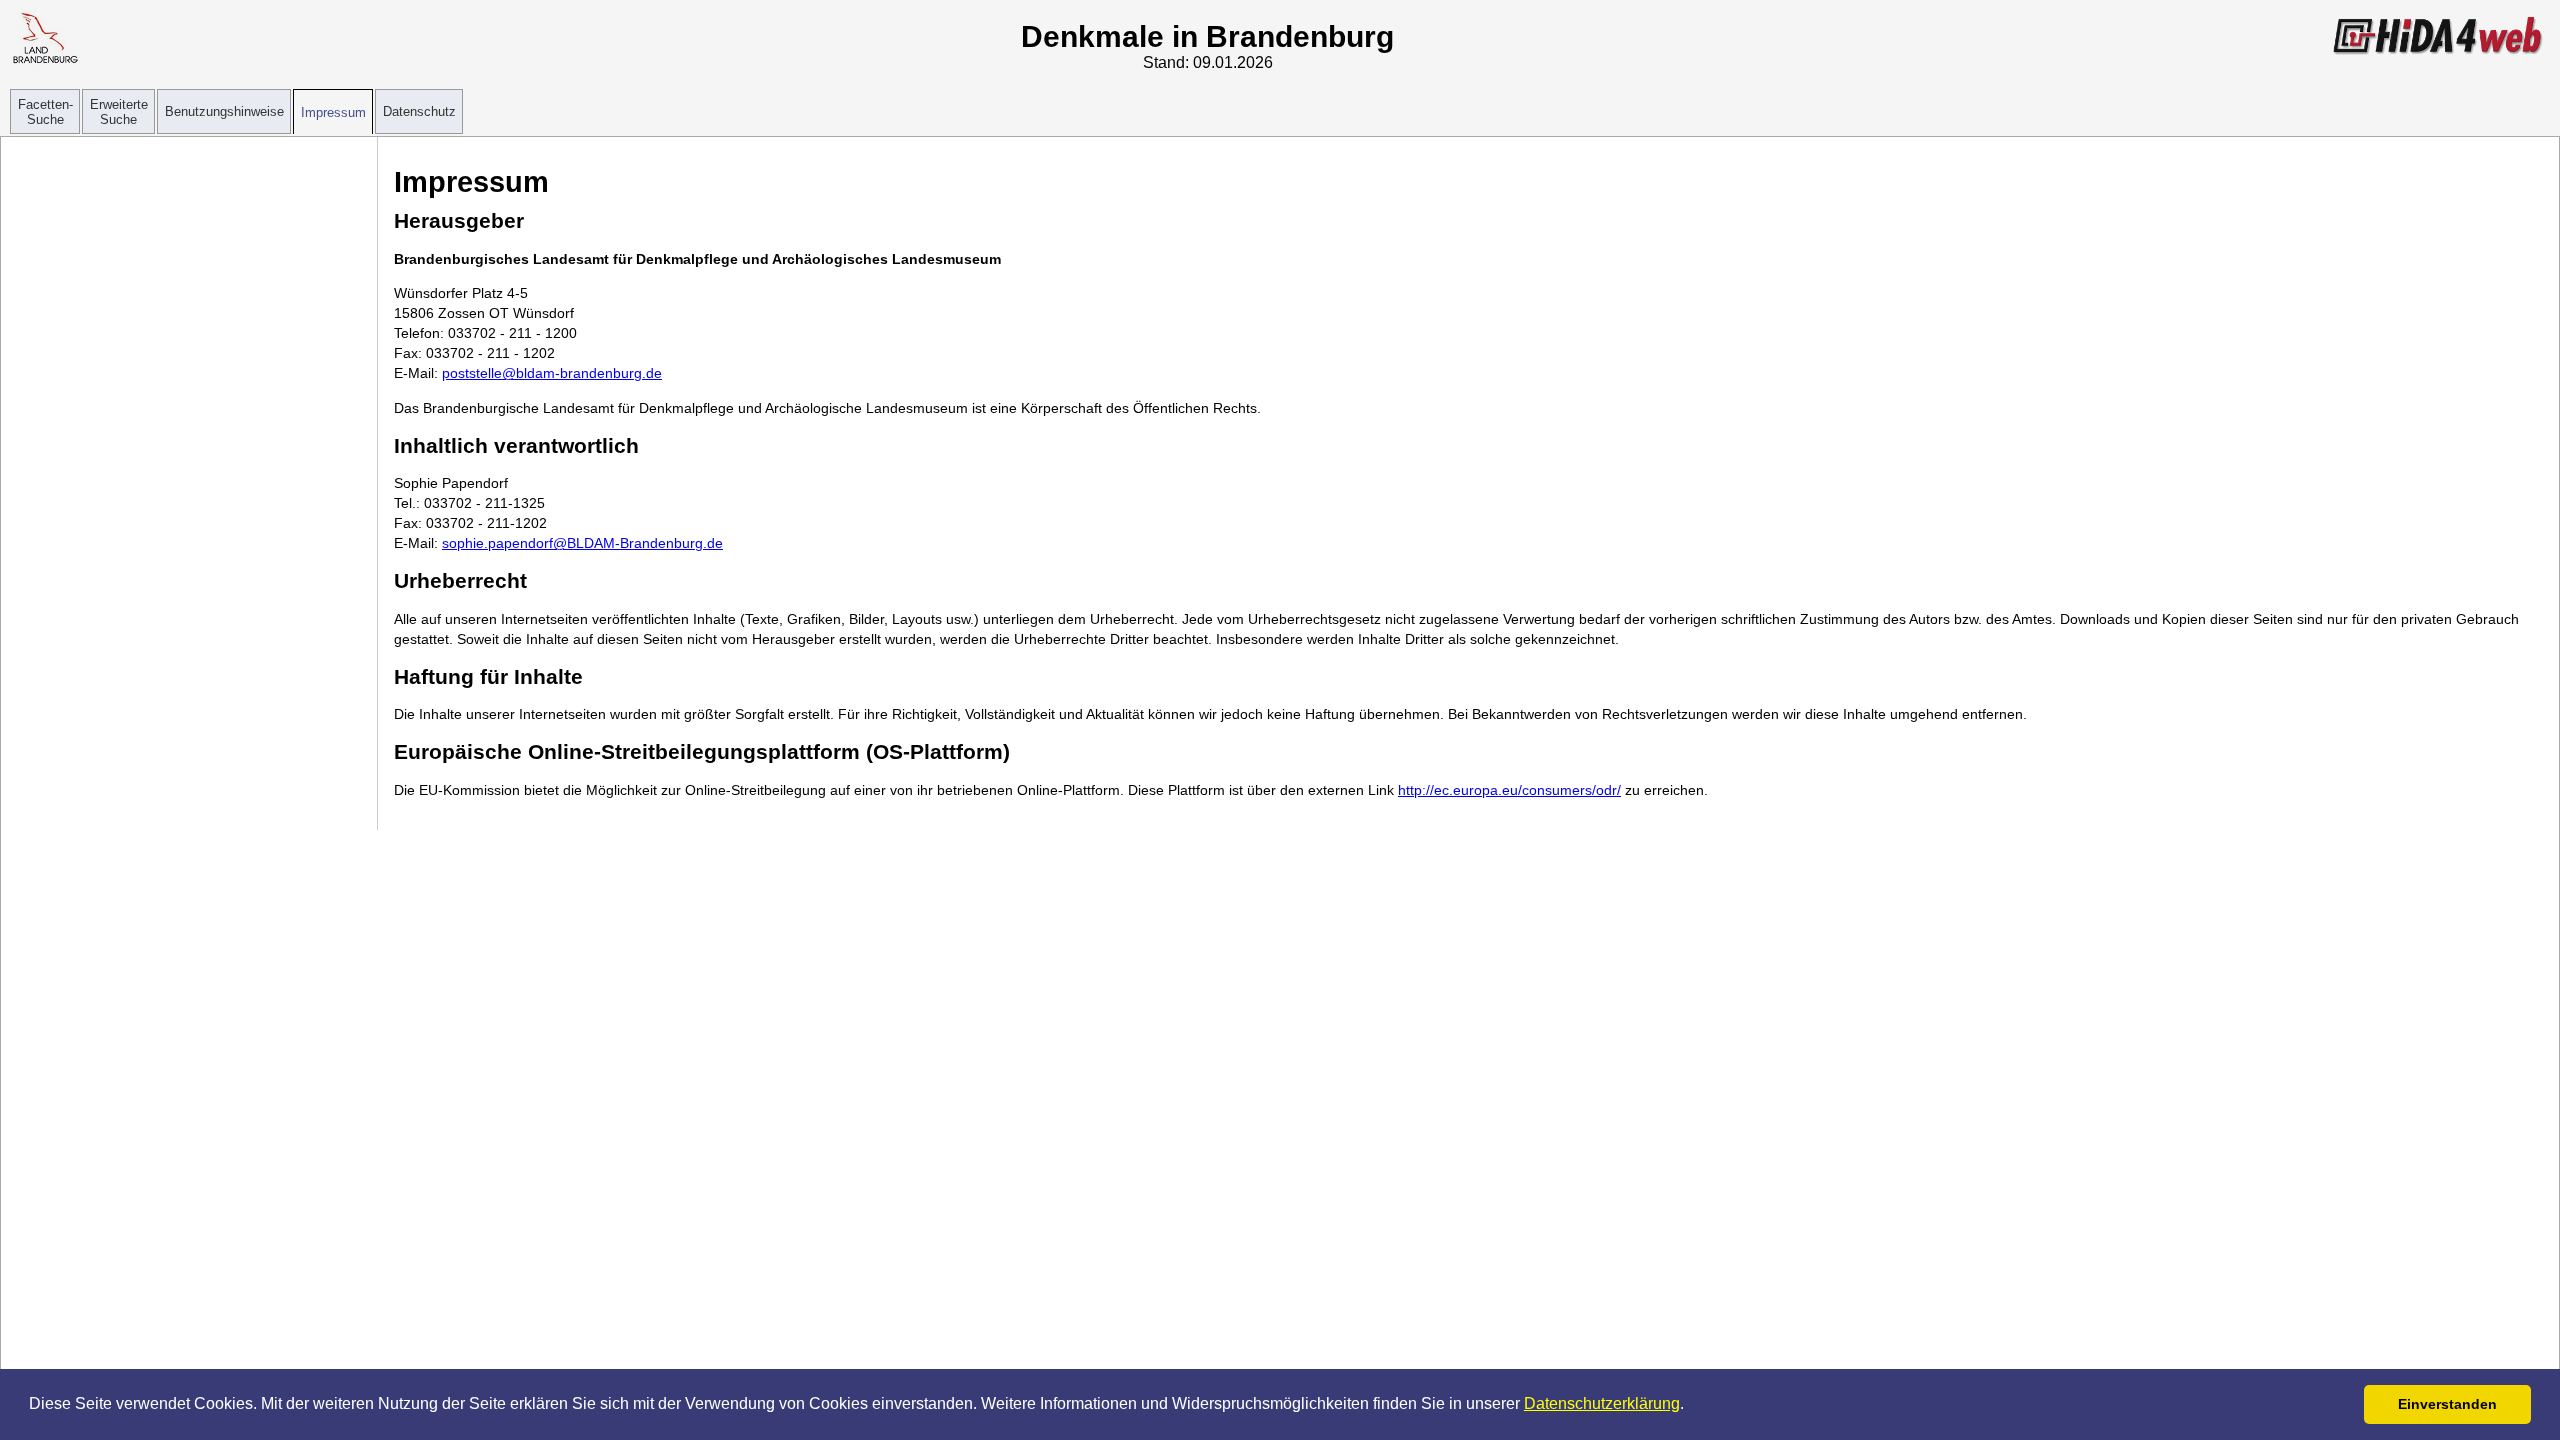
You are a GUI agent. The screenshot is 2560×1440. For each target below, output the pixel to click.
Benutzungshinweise (224, 111)
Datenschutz (419, 111)
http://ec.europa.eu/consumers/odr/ (1509, 790)
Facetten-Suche (45, 112)
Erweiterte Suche (119, 112)
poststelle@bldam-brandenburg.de (552, 373)
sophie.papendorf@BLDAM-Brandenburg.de (582, 543)
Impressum (333, 112)
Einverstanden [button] (2447, 1404)
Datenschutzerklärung (1602, 1403)
